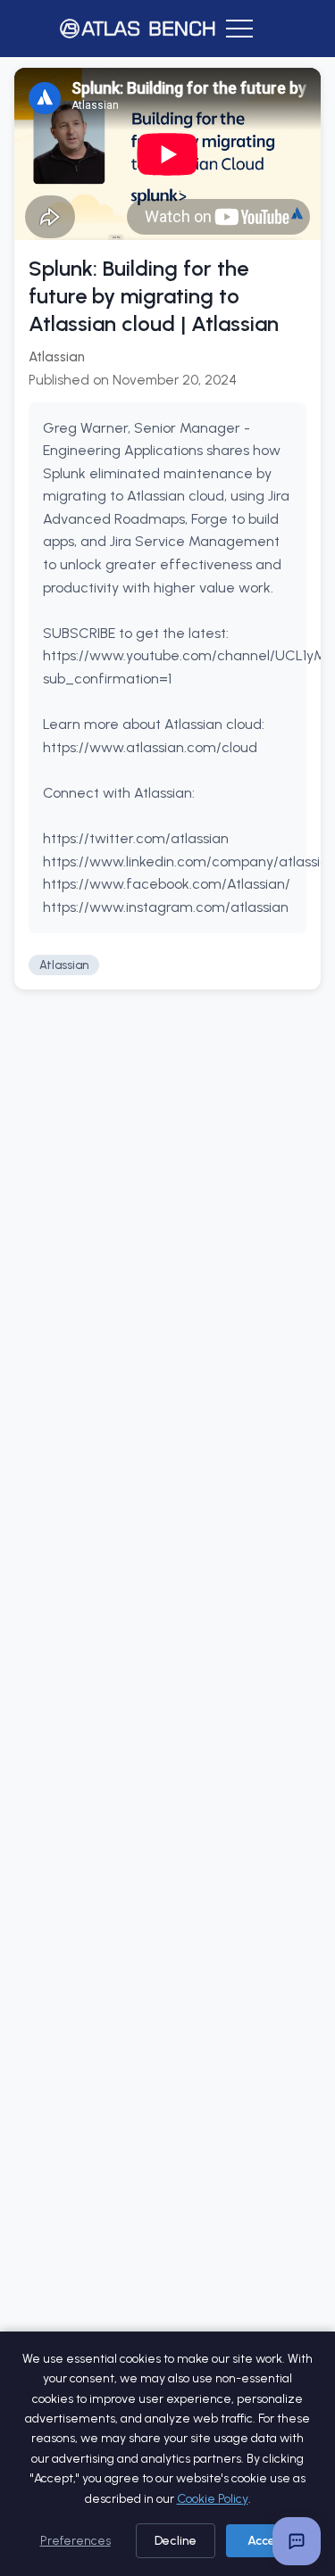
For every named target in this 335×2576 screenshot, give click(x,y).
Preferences (75, 2541)
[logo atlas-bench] (138, 29)
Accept (268, 2541)
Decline (176, 2541)
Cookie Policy (213, 2499)
